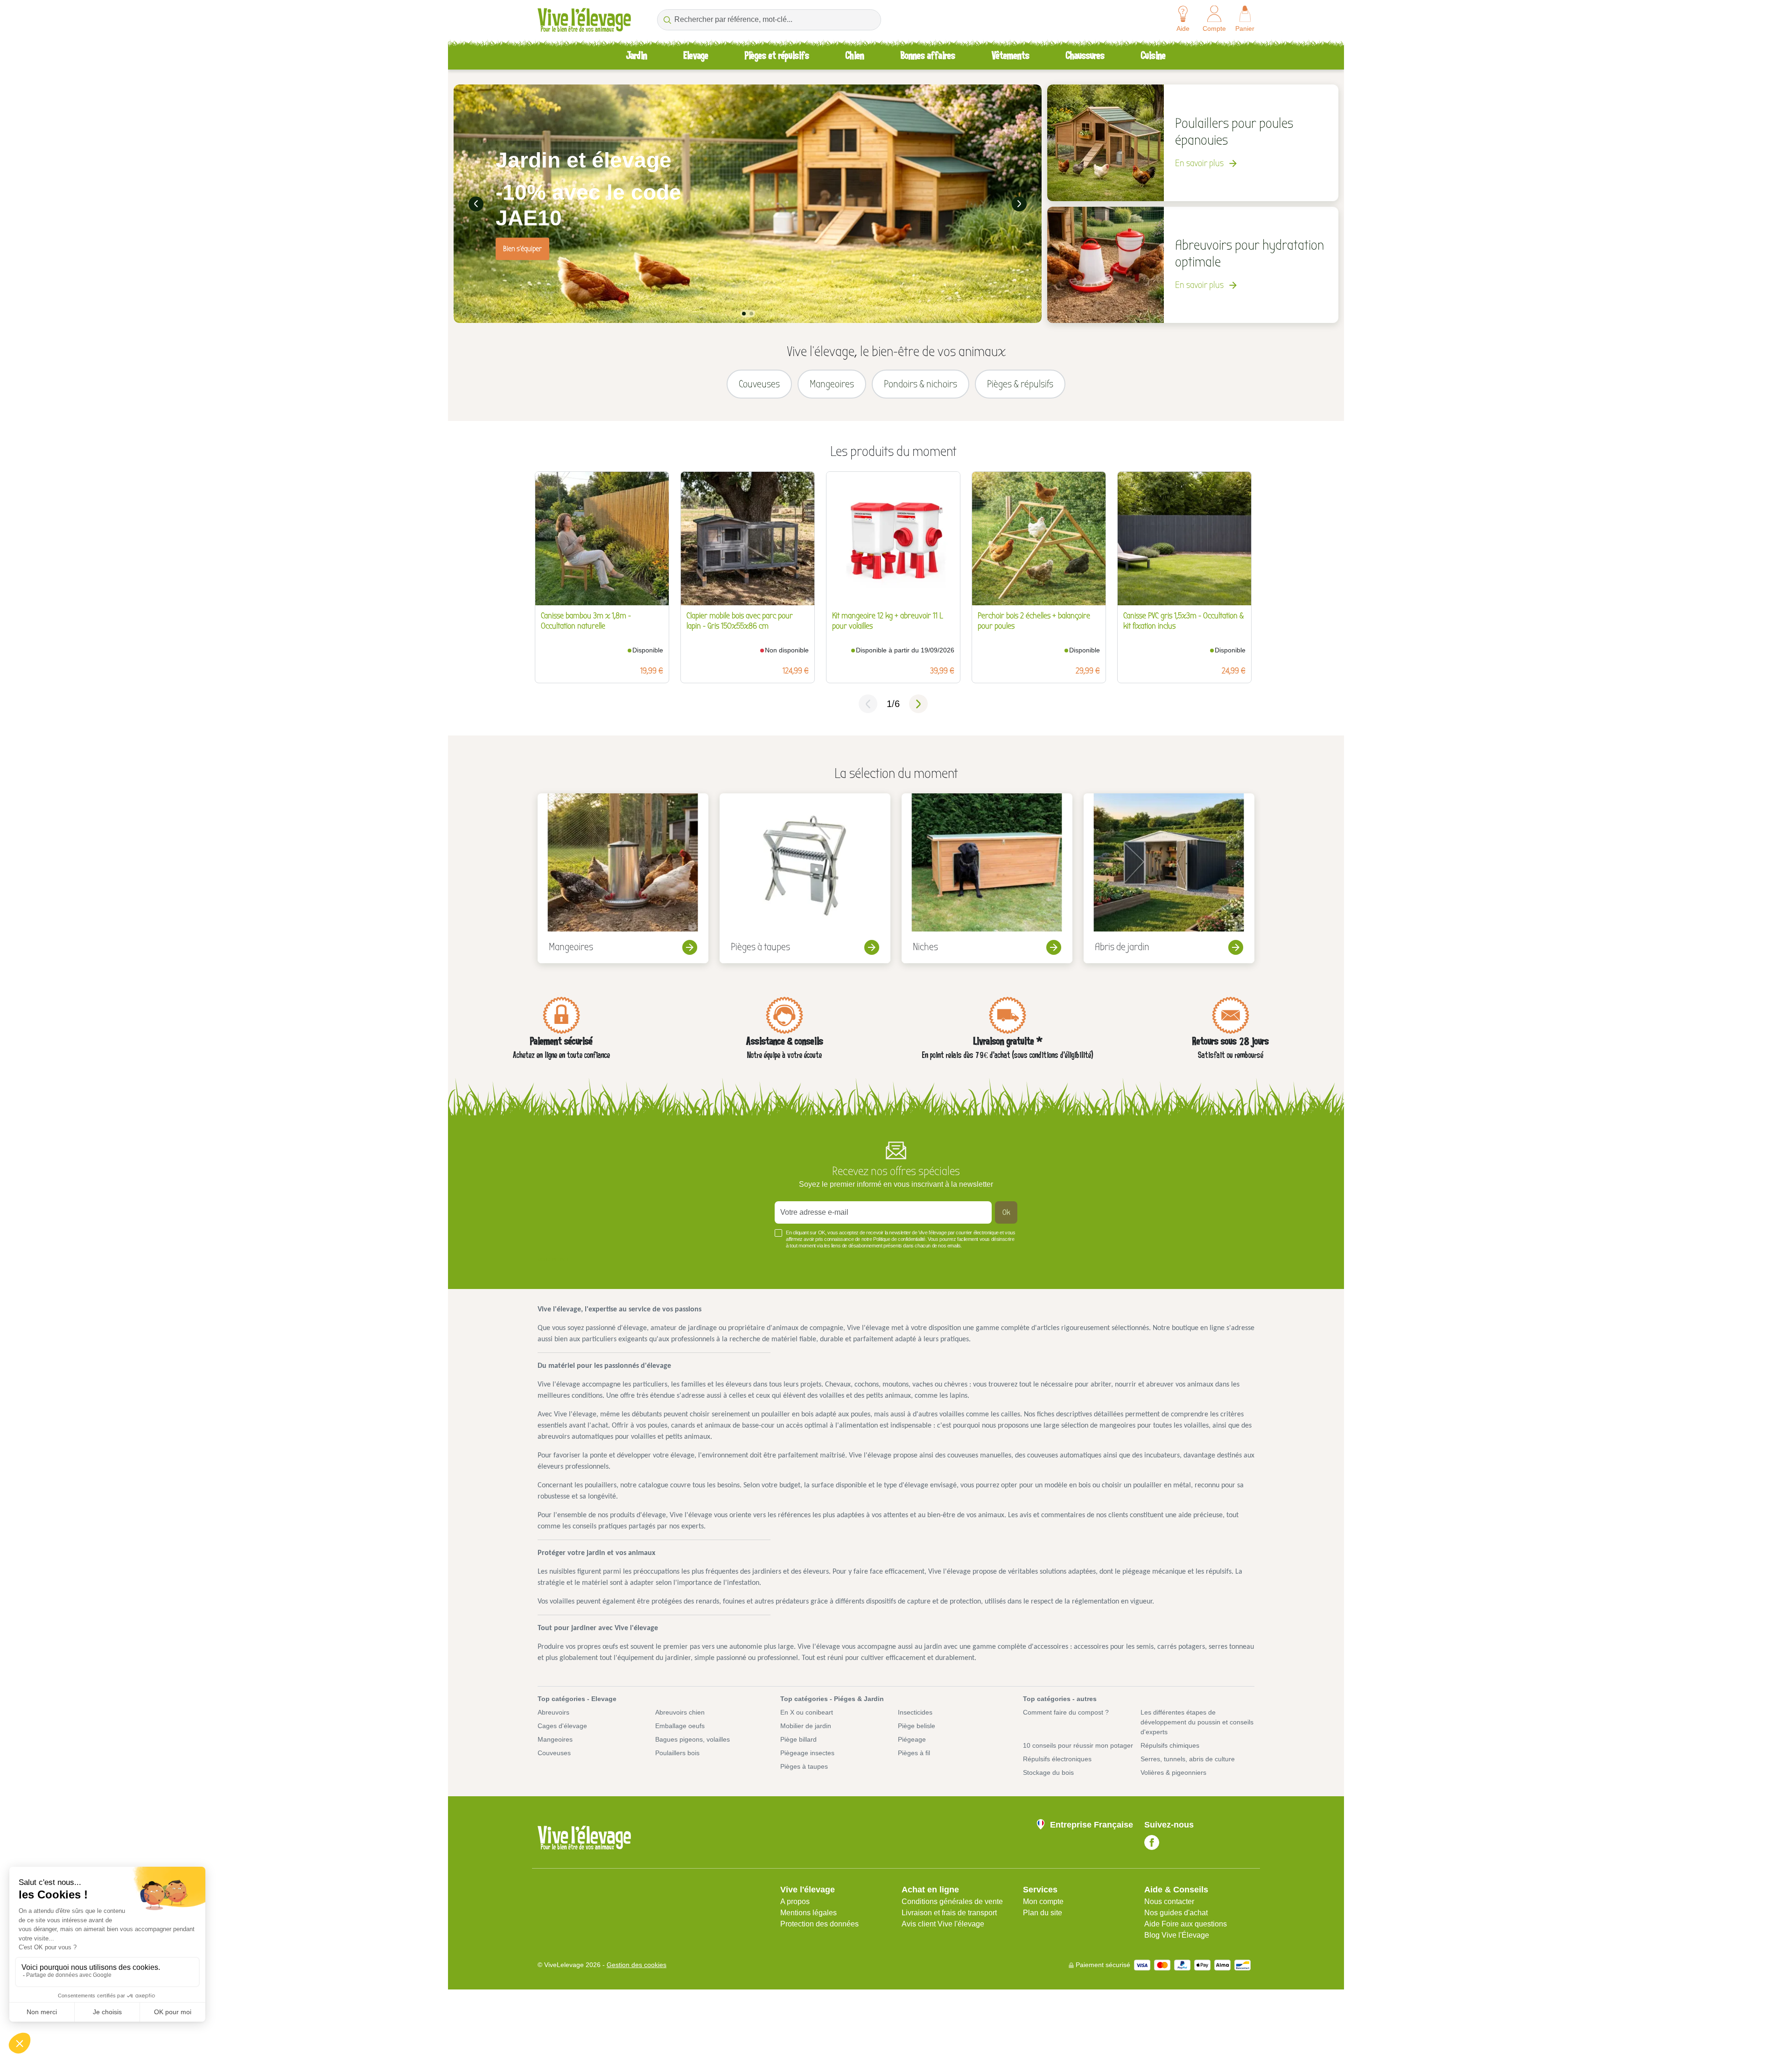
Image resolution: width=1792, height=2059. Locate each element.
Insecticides (915, 1712)
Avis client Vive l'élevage (943, 1924)
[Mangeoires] (623, 878)
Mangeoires (555, 1739)
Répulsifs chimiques (1170, 1745)
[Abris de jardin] (1169, 878)
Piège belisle (917, 1726)
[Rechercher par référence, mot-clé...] (667, 20)
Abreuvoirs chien (680, 1712)
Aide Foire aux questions (1186, 1924)
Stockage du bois (1048, 1772)
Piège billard (798, 1739)
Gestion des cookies (637, 1965)
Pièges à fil (914, 1753)
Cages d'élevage (562, 1726)
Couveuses (554, 1753)
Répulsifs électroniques (1057, 1759)
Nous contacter (1169, 1901)
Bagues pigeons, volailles (693, 1739)
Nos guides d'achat (1176, 1913)
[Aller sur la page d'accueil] (584, 20)
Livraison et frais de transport (949, 1913)
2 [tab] (751, 314)
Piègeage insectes (807, 1753)
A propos (795, 1901)
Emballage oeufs (680, 1726)
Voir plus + (553, 1260)
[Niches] (987, 878)
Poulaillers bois (677, 1753)
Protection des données (819, 1924)
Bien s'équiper (522, 249)
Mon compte (1043, 1901)
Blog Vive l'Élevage (1177, 1935)
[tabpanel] (748, 204)
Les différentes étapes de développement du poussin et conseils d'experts (1197, 1722)
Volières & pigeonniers (1173, 1772)
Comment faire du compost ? (1066, 1712)
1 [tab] (744, 314)
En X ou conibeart (807, 1712)
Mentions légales (808, 1913)
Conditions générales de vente (952, 1901)
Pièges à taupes (804, 1766)
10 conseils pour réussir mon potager (1078, 1745)
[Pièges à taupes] (805, 878)
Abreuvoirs (553, 1712)
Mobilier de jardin (806, 1726)
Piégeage (912, 1739)
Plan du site (1043, 1913)
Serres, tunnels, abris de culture (1188, 1759)
